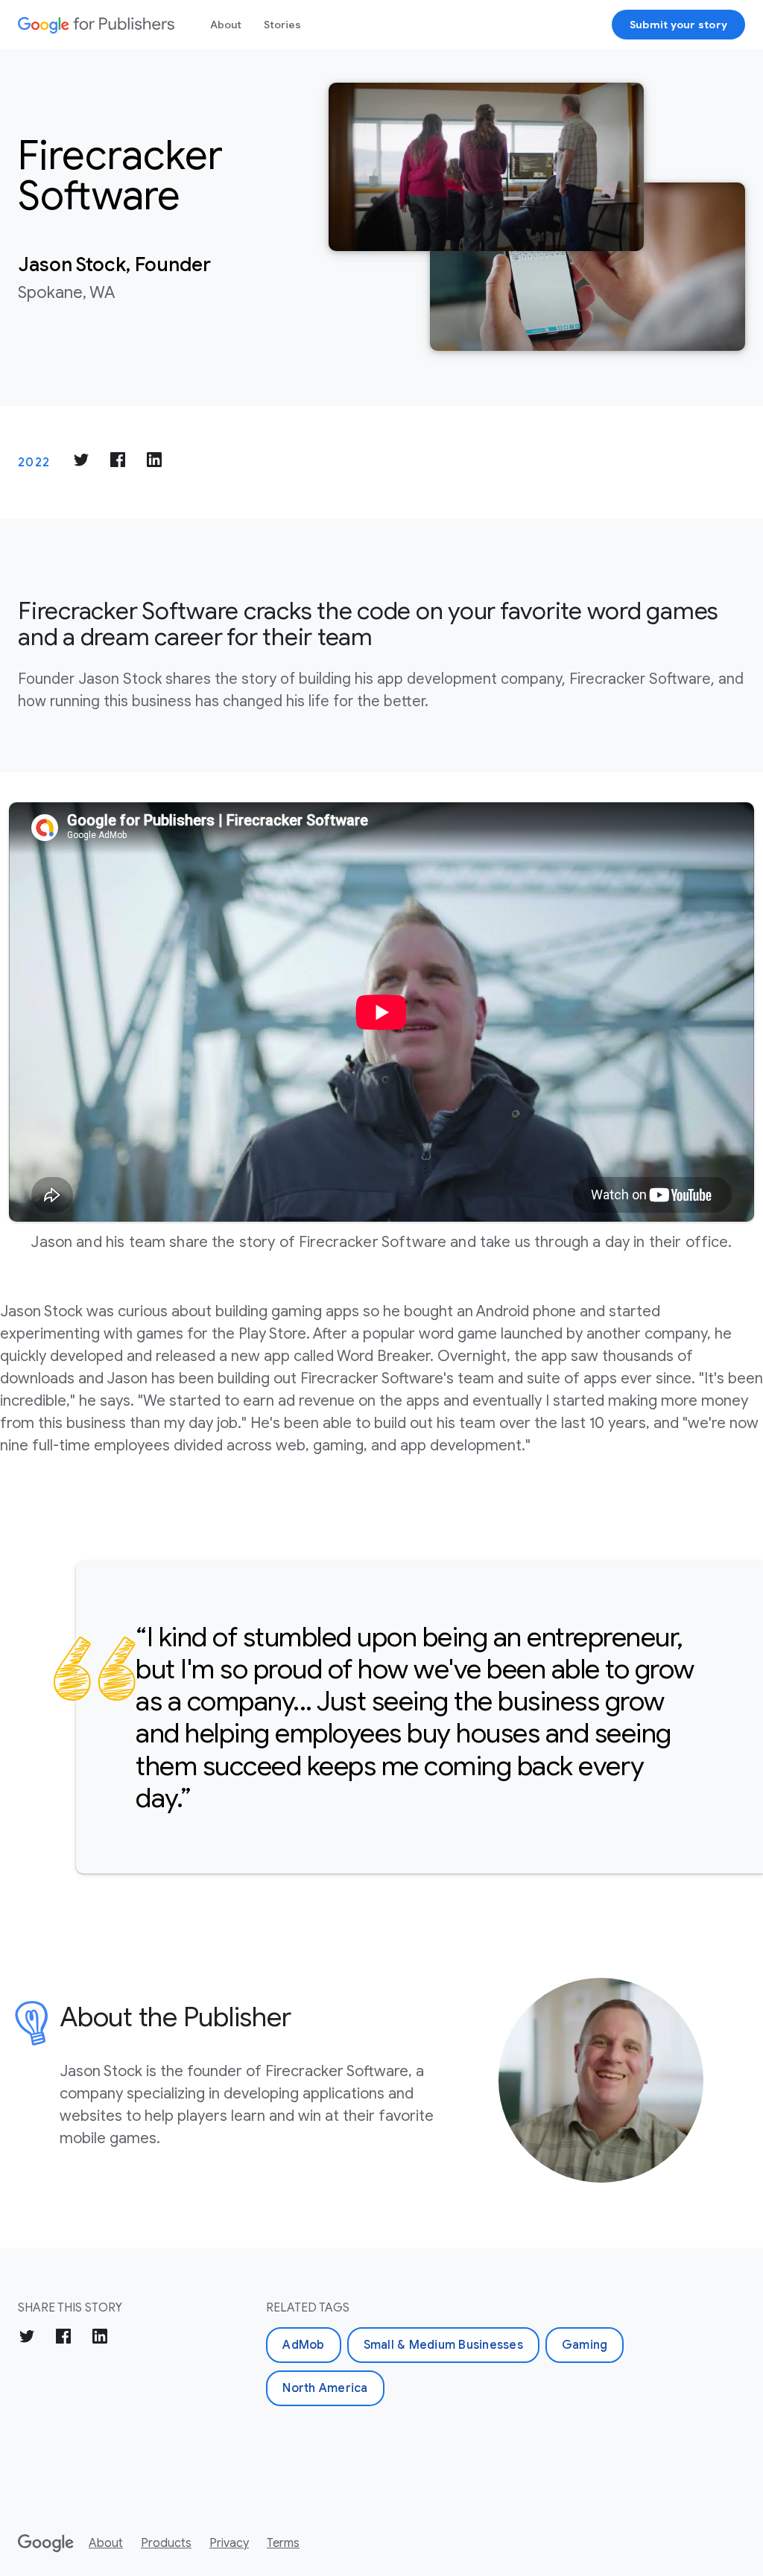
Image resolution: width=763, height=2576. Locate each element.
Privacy (229, 2543)
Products (166, 2543)
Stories (282, 25)
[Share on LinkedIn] (154, 462)
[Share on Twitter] (81, 462)
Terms (283, 2543)
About (226, 25)
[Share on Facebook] (118, 462)
